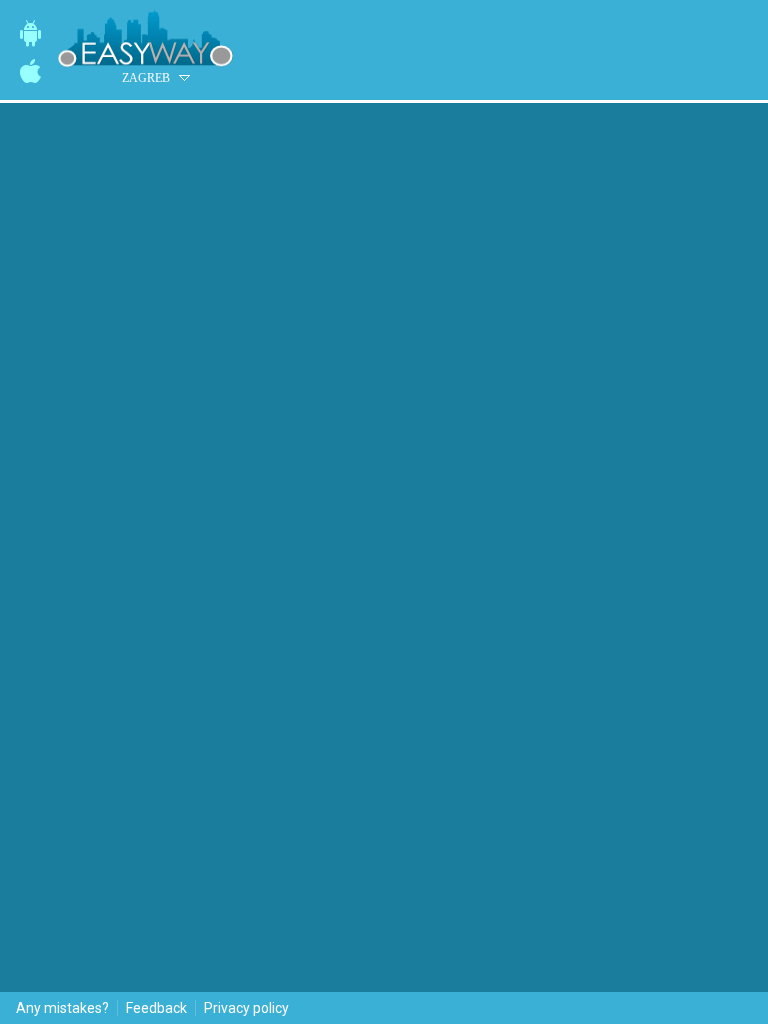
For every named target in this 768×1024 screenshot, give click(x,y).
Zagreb (146, 78)
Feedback (156, 1008)
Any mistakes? (62, 1008)
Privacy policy (246, 1008)
